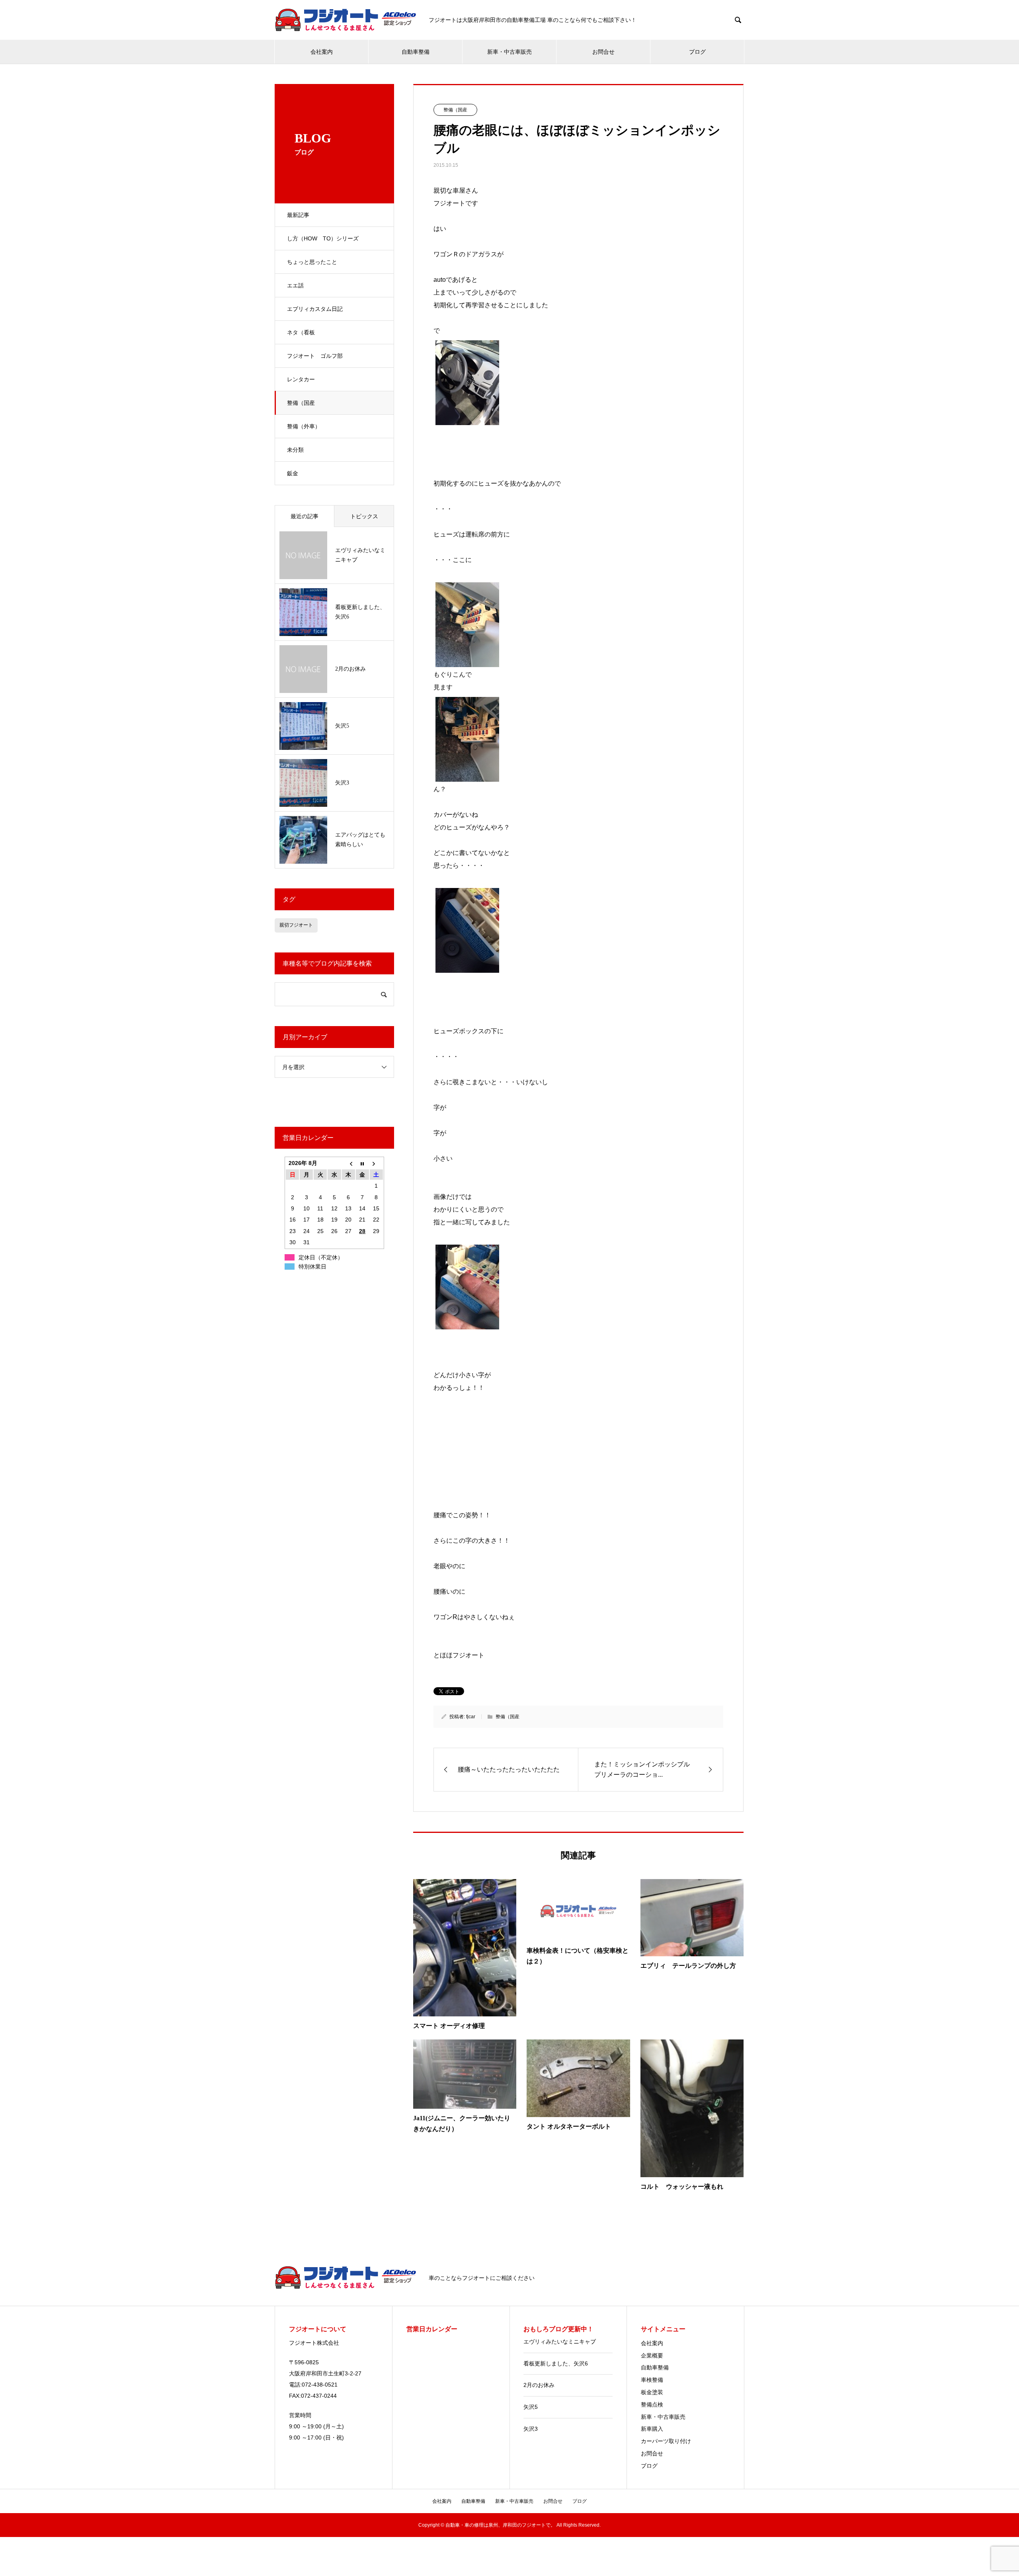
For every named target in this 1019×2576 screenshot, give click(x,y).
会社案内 (322, 52)
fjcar (471, 1717)
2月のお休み (539, 2385)
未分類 (295, 450)
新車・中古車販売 (509, 52)
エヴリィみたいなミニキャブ (560, 2342)
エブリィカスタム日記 (315, 309)
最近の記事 (305, 516)
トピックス (364, 516)
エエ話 (295, 285)
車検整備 (652, 2380)
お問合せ (603, 52)
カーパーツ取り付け (666, 2441)
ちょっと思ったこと (312, 262)
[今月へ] (362, 1163)
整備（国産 (301, 403)
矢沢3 (531, 2429)
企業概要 (652, 2355)
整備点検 (652, 2404)
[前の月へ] (348, 1163)
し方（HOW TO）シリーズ (323, 238)
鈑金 (293, 473)
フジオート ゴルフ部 (315, 356)
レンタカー (301, 379)
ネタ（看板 (301, 332)
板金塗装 (652, 2392)
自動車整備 (416, 52)
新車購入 (652, 2429)
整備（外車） (304, 426)
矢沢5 (531, 2407)
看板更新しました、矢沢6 (556, 2363)
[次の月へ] (376, 1163)
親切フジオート (296, 925)
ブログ (697, 52)
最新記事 (298, 215)
